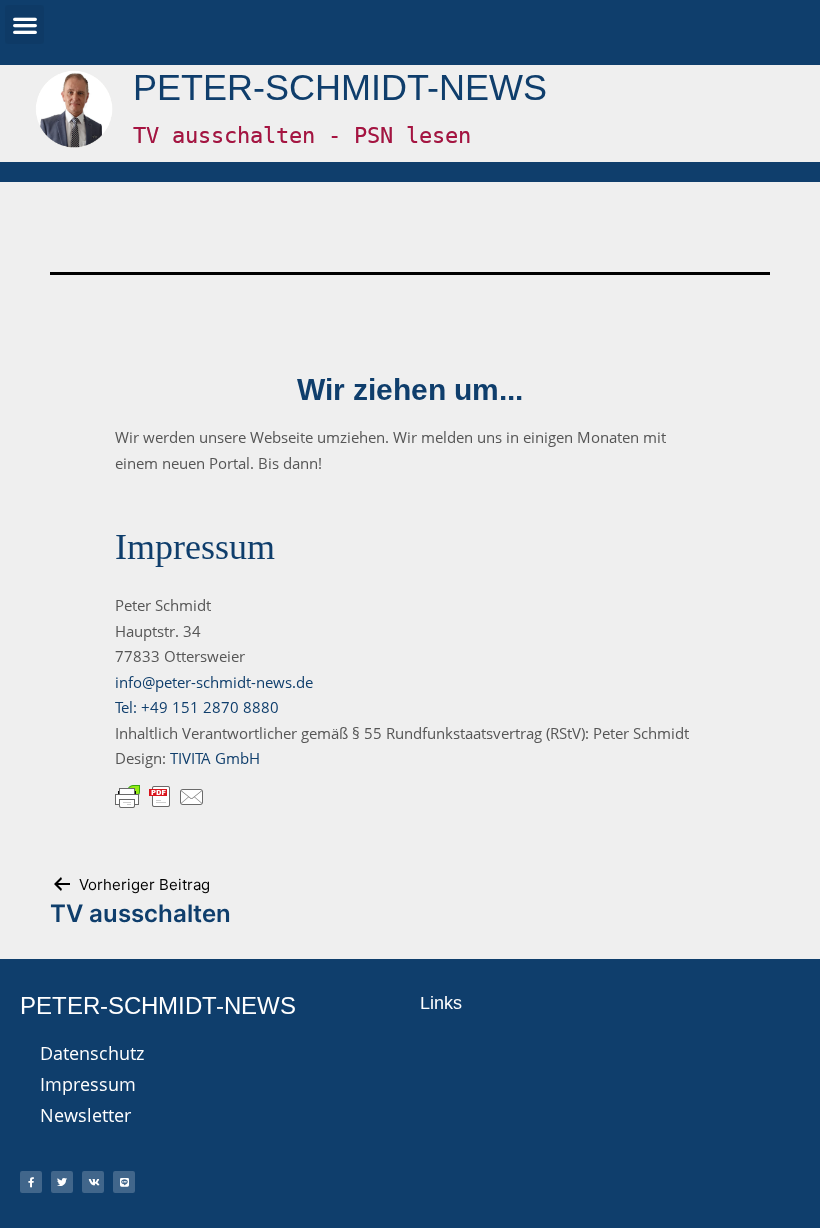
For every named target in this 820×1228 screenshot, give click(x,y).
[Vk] (93, 1182)
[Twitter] (62, 1182)
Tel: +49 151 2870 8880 (197, 707)
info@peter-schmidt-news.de (214, 682)
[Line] (124, 1182)
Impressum (88, 1084)
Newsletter (85, 1115)
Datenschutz (92, 1053)
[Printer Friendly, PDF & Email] (160, 795)
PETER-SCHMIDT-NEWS (340, 87)
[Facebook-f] (31, 1182)
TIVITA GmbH (215, 758)
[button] (24, 24)
